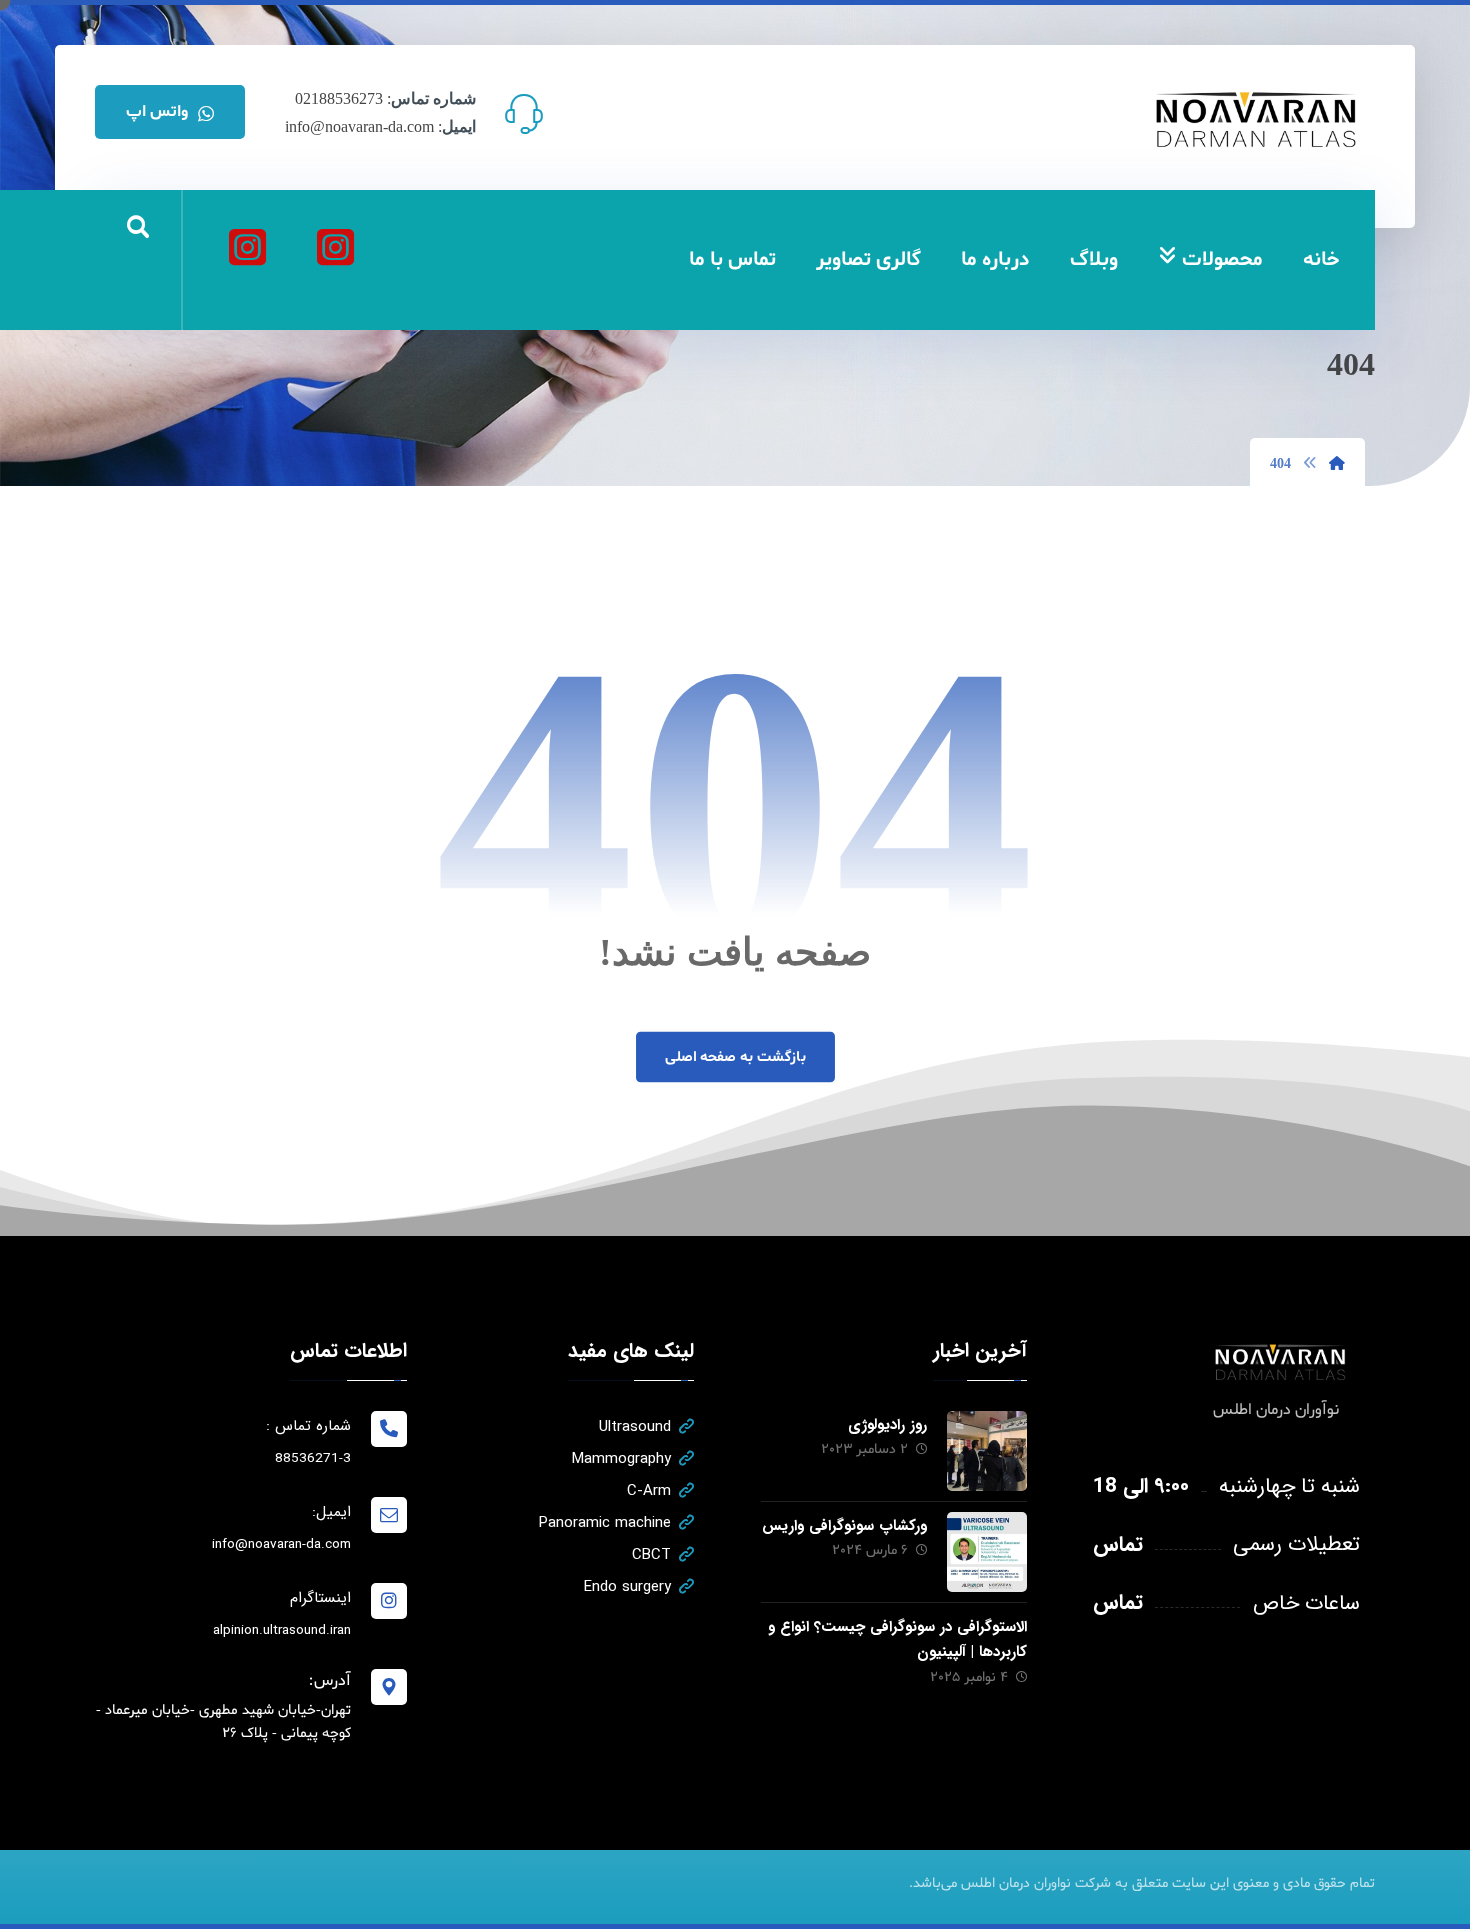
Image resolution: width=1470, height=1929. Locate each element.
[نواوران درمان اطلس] (335, 247)
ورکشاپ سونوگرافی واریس (844, 1526)
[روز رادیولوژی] (987, 1451)
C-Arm (649, 1491)
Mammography (621, 1459)
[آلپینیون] (247, 247)
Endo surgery (627, 1587)
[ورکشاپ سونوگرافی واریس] (987, 1552)
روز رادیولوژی (887, 1425)
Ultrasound (635, 1427)
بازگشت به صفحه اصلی (734, 1057)
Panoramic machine (605, 1523)
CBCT (651, 1555)
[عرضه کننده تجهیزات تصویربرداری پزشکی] (1257, 119)
